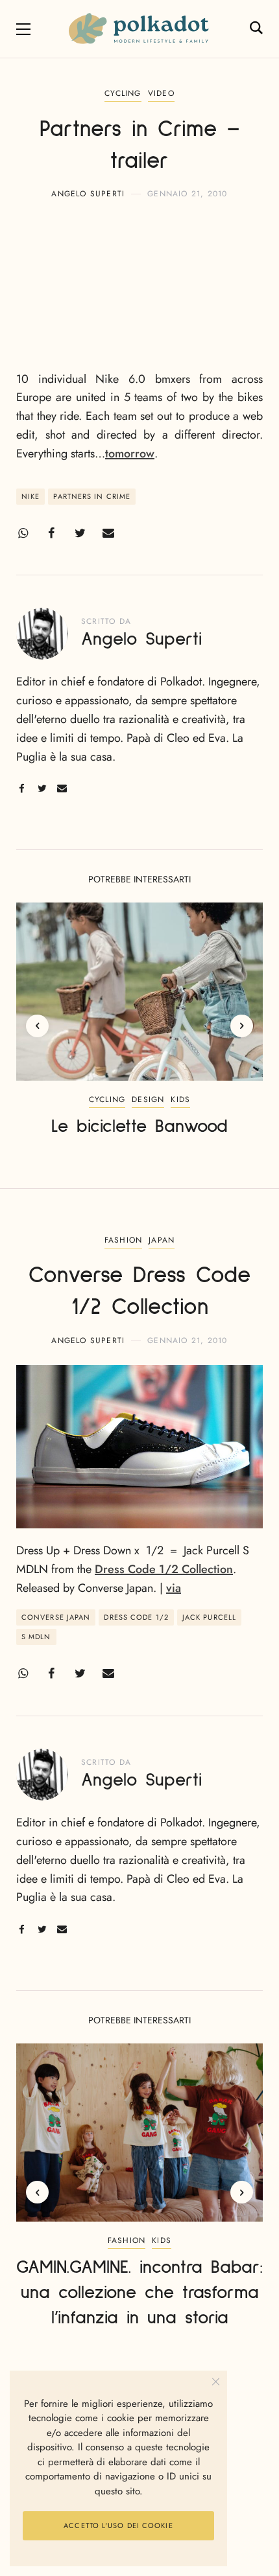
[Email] (108, 533)
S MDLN (36, 1637)
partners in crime (92, 496)
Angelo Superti (88, 194)
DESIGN (148, 1099)
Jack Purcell (209, 1617)
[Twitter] (80, 533)
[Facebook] (51, 533)
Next (242, 1026)
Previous (37, 1026)
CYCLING (123, 93)
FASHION (123, 1240)
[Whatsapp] (23, 533)
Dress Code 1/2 (136, 1617)
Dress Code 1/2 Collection (164, 1569)
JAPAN (162, 1240)
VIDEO (161, 93)
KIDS (180, 1099)
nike (30, 496)
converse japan (56, 1617)
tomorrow (130, 454)
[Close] (216, 2382)
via (174, 1588)
